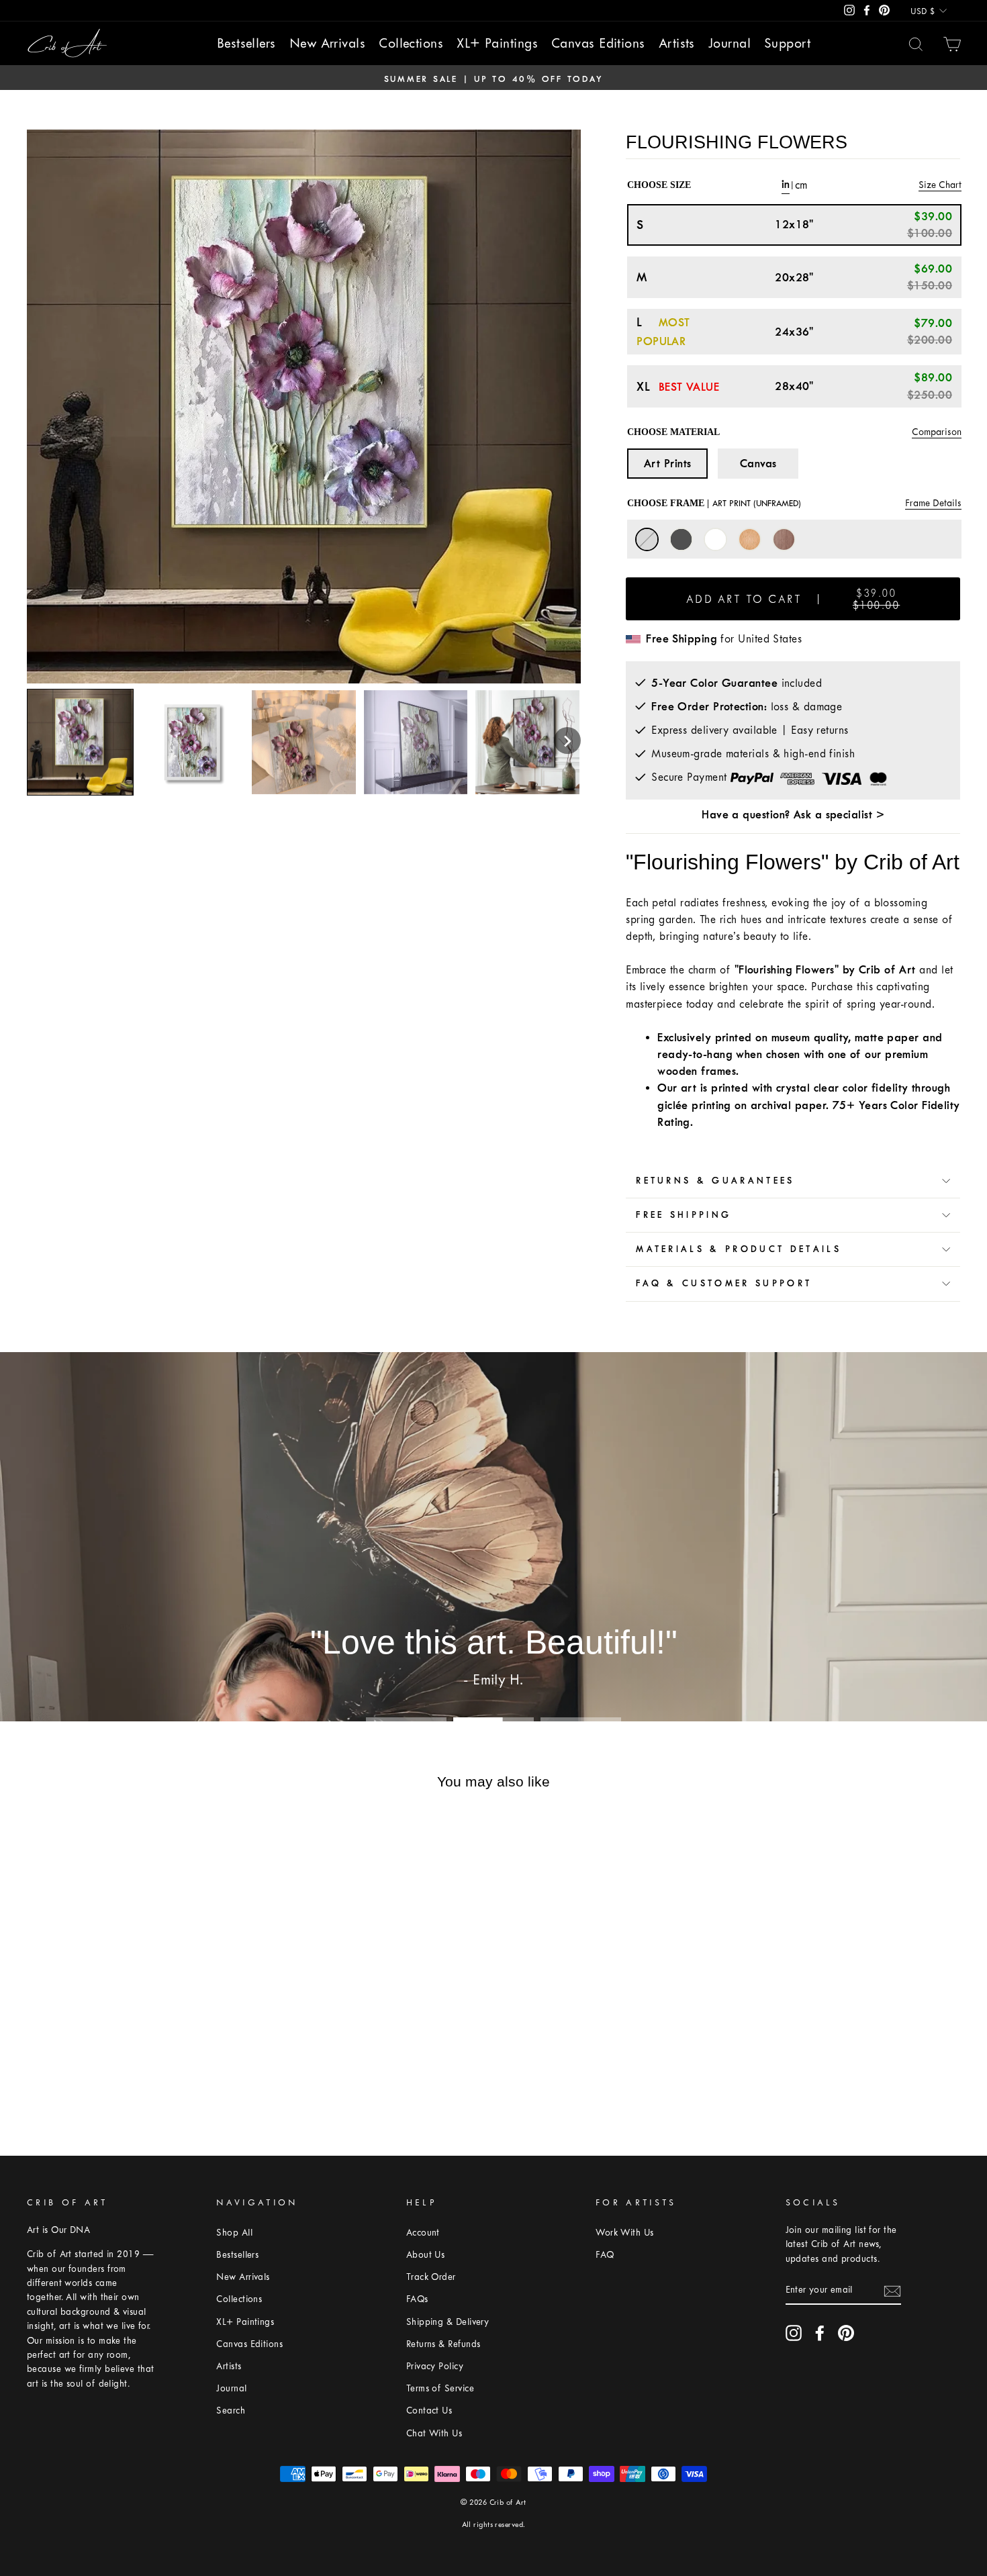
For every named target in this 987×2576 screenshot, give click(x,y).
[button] (567, 741)
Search (231, 2411)
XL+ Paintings (497, 43)
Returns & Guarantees (715, 1181)
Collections (411, 43)
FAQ (605, 2255)
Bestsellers (246, 43)
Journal (730, 43)
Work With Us (624, 2233)
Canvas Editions (598, 43)
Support (787, 43)
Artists (677, 43)
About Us (426, 2255)
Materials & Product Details (739, 1249)
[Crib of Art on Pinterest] (846, 2333)
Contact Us (429, 2411)
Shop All (234, 2233)
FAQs (417, 2299)
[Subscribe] (892, 2290)
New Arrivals (327, 43)
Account (423, 2233)
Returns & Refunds (443, 2344)
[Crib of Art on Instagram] (794, 2333)
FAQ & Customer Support (724, 1283)
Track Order (431, 2277)
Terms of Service (440, 2388)
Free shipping (684, 1215)
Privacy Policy (435, 2366)
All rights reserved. (494, 2525)
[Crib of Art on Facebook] (820, 2333)
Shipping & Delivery (448, 2322)
